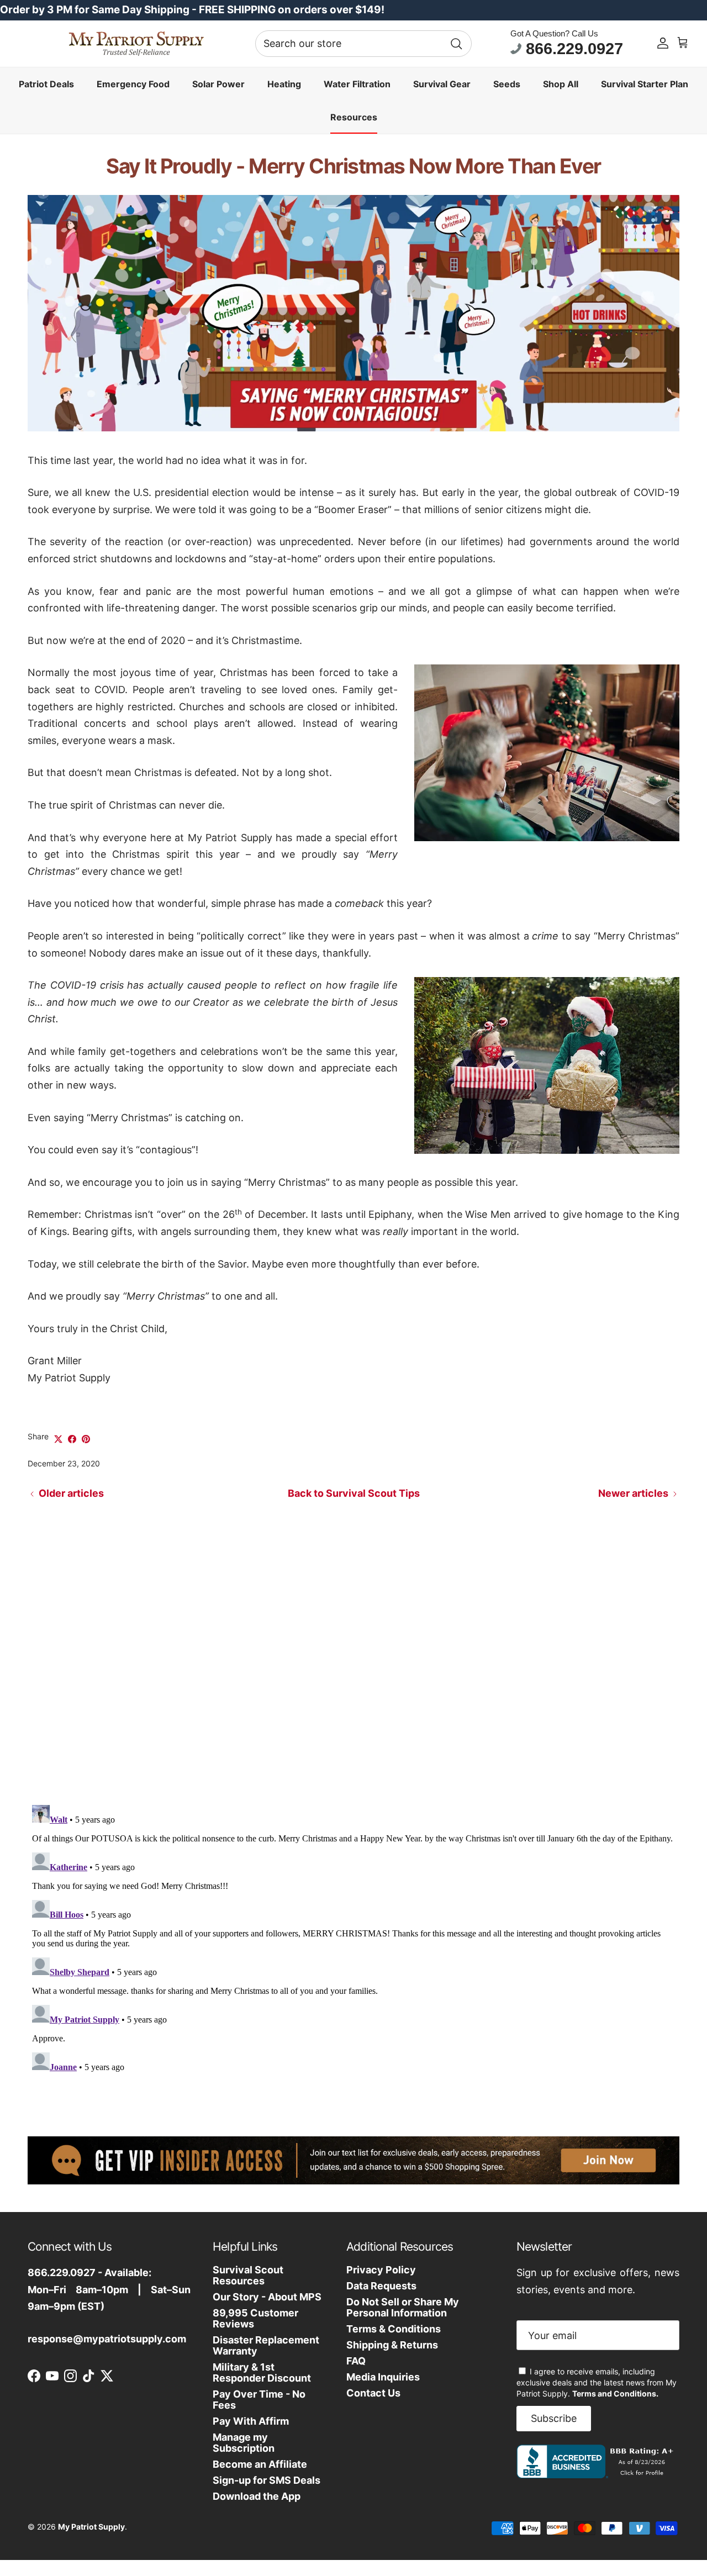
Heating (284, 83)
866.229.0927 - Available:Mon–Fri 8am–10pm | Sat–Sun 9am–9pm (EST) (109, 2289)
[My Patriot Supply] (136, 44)
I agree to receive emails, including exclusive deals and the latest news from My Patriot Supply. (597, 2382)
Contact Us (373, 2393)
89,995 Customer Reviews (255, 2318)
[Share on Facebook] (72, 1439)
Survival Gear (442, 83)
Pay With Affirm (251, 2421)
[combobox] (363, 44)
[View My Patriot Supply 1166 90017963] (597, 2475)
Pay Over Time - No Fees (259, 2400)
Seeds (507, 83)
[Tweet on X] (58, 1439)
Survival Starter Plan (645, 83)
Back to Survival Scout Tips (354, 1493)
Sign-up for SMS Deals (267, 2480)
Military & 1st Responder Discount (262, 2372)
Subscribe (554, 2418)
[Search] (456, 43)
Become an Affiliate (260, 2464)
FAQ (356, 2361)
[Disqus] (353, 1651)
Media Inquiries (383, 2377)
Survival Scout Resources (248, 2275)
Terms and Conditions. (615, 2393)
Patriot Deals (46, 83)
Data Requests (381, 2286)
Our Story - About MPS (267, 2297)
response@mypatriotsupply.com (107, 2339)
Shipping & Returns (392, 2345)
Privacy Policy (381, 2270)
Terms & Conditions (394, 2329)
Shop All (561, 83)
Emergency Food (133, 83)
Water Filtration (357, 83)
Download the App (257, 2496)
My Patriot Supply (91, 2527)
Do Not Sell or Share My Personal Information (403, 2307)
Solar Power (218, 83)
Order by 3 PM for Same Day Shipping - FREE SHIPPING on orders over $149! (192, 10)
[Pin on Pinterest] (86, 1439)
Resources (354, 117)
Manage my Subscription (244, 2443)
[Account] (663, 43)
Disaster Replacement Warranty (266, 2345)
